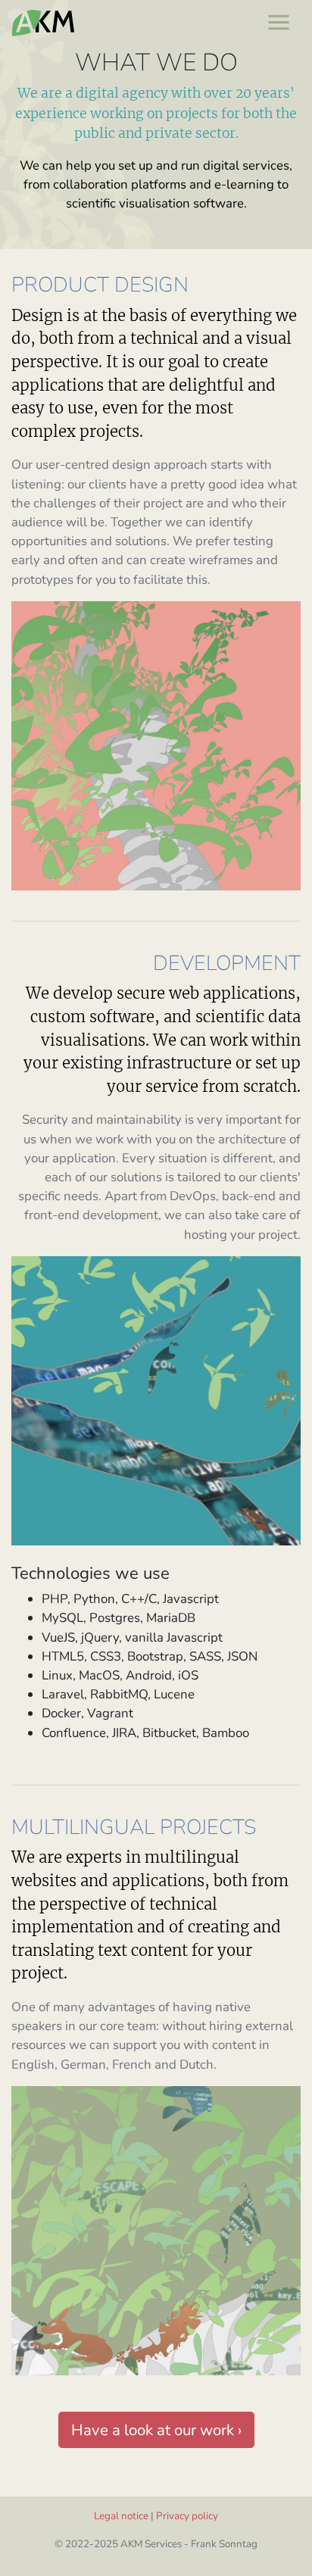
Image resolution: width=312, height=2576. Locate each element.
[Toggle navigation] (278, 22)
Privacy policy (187, 2516)
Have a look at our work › (156, 2430)
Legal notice (121, 2516)
